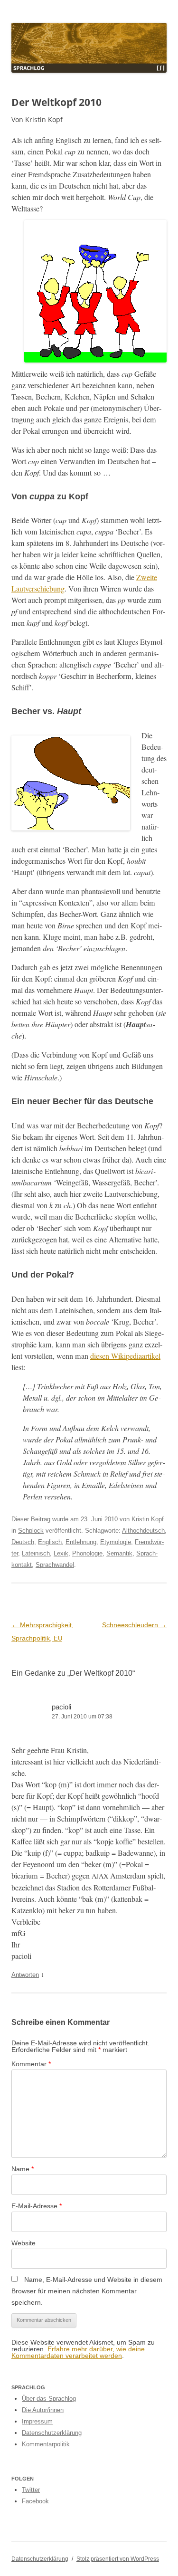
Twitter (31, 2490)
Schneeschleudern (134, 1625)
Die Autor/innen (43, 2410)
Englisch (50, 1542)
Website (23, 2243)
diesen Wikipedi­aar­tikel (125, 1356)
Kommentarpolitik (46, 2444)
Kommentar (31, 2064)
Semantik (119, 1553)
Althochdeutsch (143, 1531)
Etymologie (116, 1542)
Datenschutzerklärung (52, 2433)
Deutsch (23, 1542)
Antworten (25, 1975)
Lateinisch (36, 1553)
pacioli (61, 1707)
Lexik (61, 1553)
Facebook (35, 2501)
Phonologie (87, 1553)
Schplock (31, 1531)
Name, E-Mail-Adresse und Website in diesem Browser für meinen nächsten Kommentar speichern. (87, 2291)
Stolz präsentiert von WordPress (118, 2559)
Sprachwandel (55, 1565)
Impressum (37, 2421)
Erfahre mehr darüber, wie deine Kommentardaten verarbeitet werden (78, 2352)
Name (23, 2169)
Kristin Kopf (148, 1519)
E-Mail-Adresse (37, 2206)
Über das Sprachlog (49, 2399)
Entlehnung (81, 1542)
